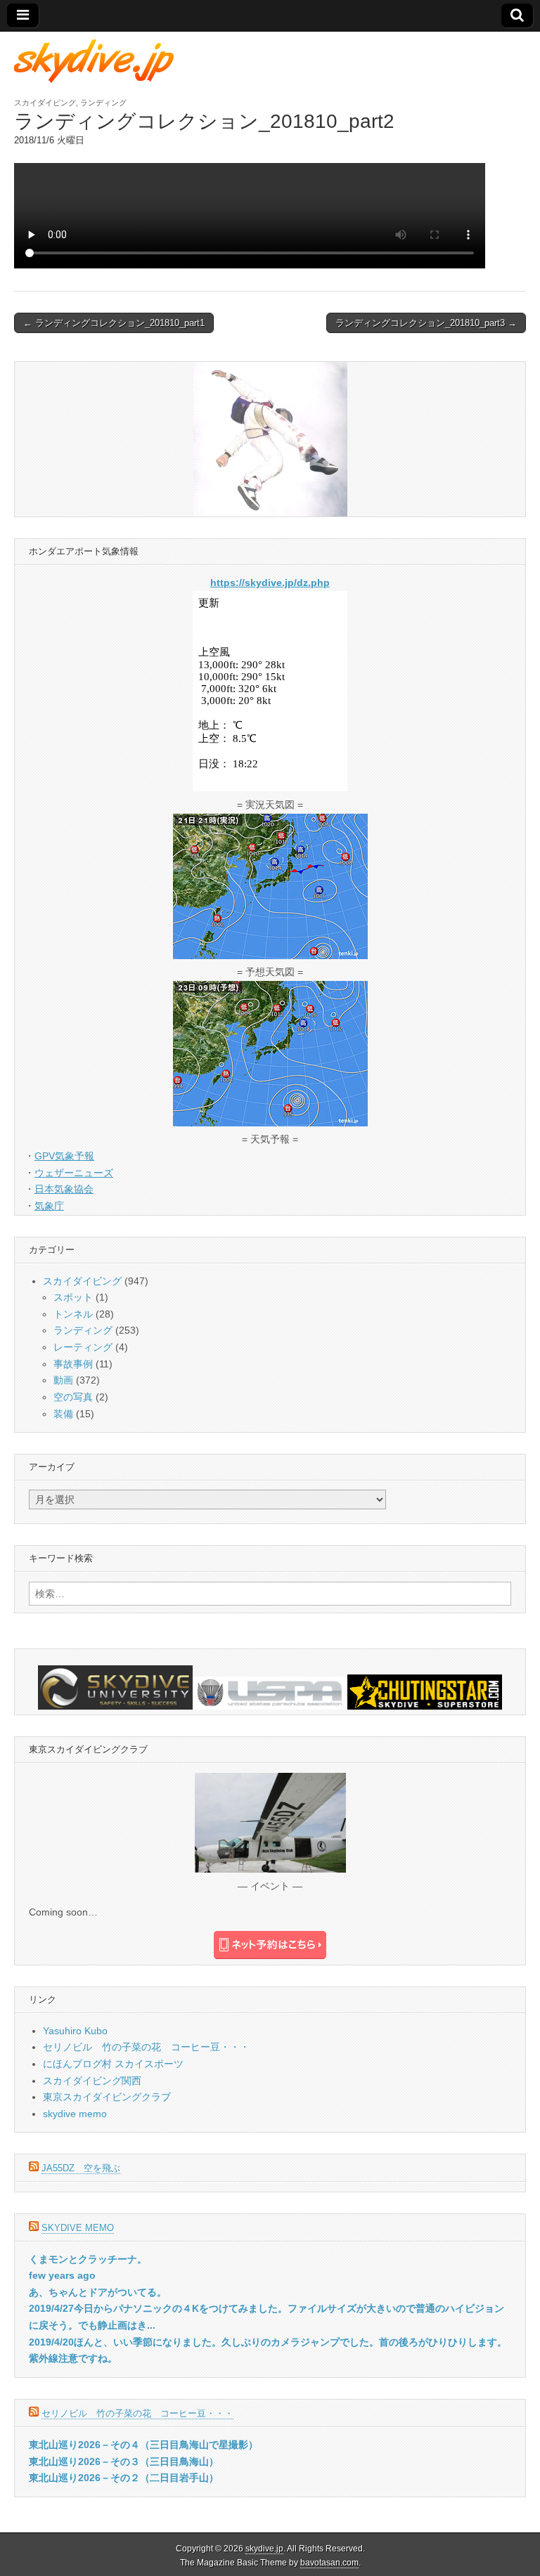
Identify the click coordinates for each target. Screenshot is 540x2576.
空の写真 (73, 1397)
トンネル (73, 1314)
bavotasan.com (329, 2563)
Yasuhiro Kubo (75, 2031)
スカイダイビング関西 (92, 2081)
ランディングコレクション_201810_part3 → (426, 323)
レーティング (83, 1347)
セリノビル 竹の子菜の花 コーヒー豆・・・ (146, 2047)
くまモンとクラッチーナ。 (88, 2259)
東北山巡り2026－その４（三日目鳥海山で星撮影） (143, 2445)
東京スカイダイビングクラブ (107, 2097)
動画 (63, 1380)
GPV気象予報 (64, 1156)
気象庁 (49, 1206)
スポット (73, 1297)
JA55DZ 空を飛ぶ (81, 2168)
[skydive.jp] (96, 61)
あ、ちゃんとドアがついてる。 (98, 2292)
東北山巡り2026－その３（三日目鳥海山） (124, 2461)
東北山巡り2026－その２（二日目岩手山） (124, 2478)
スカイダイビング (45, 103)
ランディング (103, 103)
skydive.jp (264, 2549)
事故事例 (73, 1364)
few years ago (62, 2275)
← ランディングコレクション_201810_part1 (114, 323)
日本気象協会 (64, 1189)
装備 (63, 1414)
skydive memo (75, 2114)
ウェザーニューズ (74, 1173)
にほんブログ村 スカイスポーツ (113, 2064)
